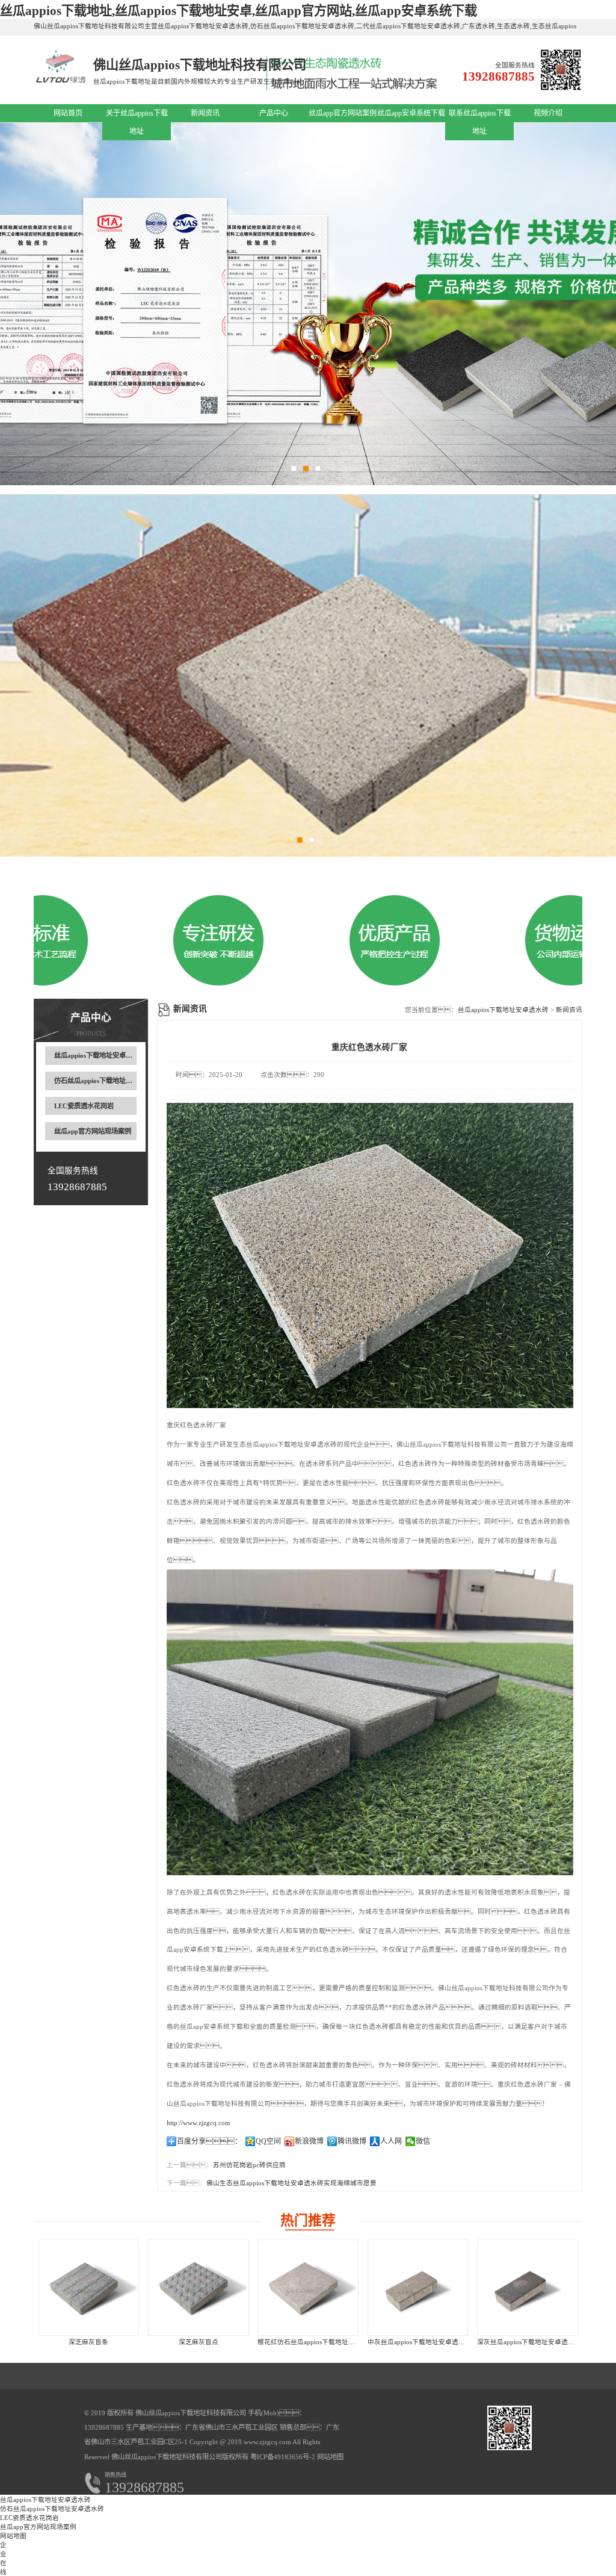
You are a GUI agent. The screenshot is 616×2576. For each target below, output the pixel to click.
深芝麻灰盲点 (199, 2342)
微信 (423, 2141)
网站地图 (330, 2457)
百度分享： (209, 2141)
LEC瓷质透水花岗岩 (84, 1106)
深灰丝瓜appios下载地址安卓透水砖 (529, 2342)
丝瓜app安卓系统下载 (411, 113)
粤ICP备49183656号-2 (282, 2457)
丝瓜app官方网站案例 (343, 113)
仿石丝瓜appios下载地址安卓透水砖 (106, 1081)
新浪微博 (309, 2141)
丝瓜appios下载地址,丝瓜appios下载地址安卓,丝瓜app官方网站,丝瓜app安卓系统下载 (239, 11)
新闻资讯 (205, 113)
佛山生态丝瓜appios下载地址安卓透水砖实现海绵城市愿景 (291, 2183)
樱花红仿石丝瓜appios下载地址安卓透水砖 (319, 2342)
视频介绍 (548, 113)
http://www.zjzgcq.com (199, 2123)
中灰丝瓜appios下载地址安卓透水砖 (420, 2342)
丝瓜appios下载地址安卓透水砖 (100, 1055)
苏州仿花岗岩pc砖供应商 (249, 2165)
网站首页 (68, 113)
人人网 (391, 2141)
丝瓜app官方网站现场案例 (93, 1131)
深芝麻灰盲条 (88, 2342)
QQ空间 (268, 2141)
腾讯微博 (352, 2141)
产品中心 (274, 113)
